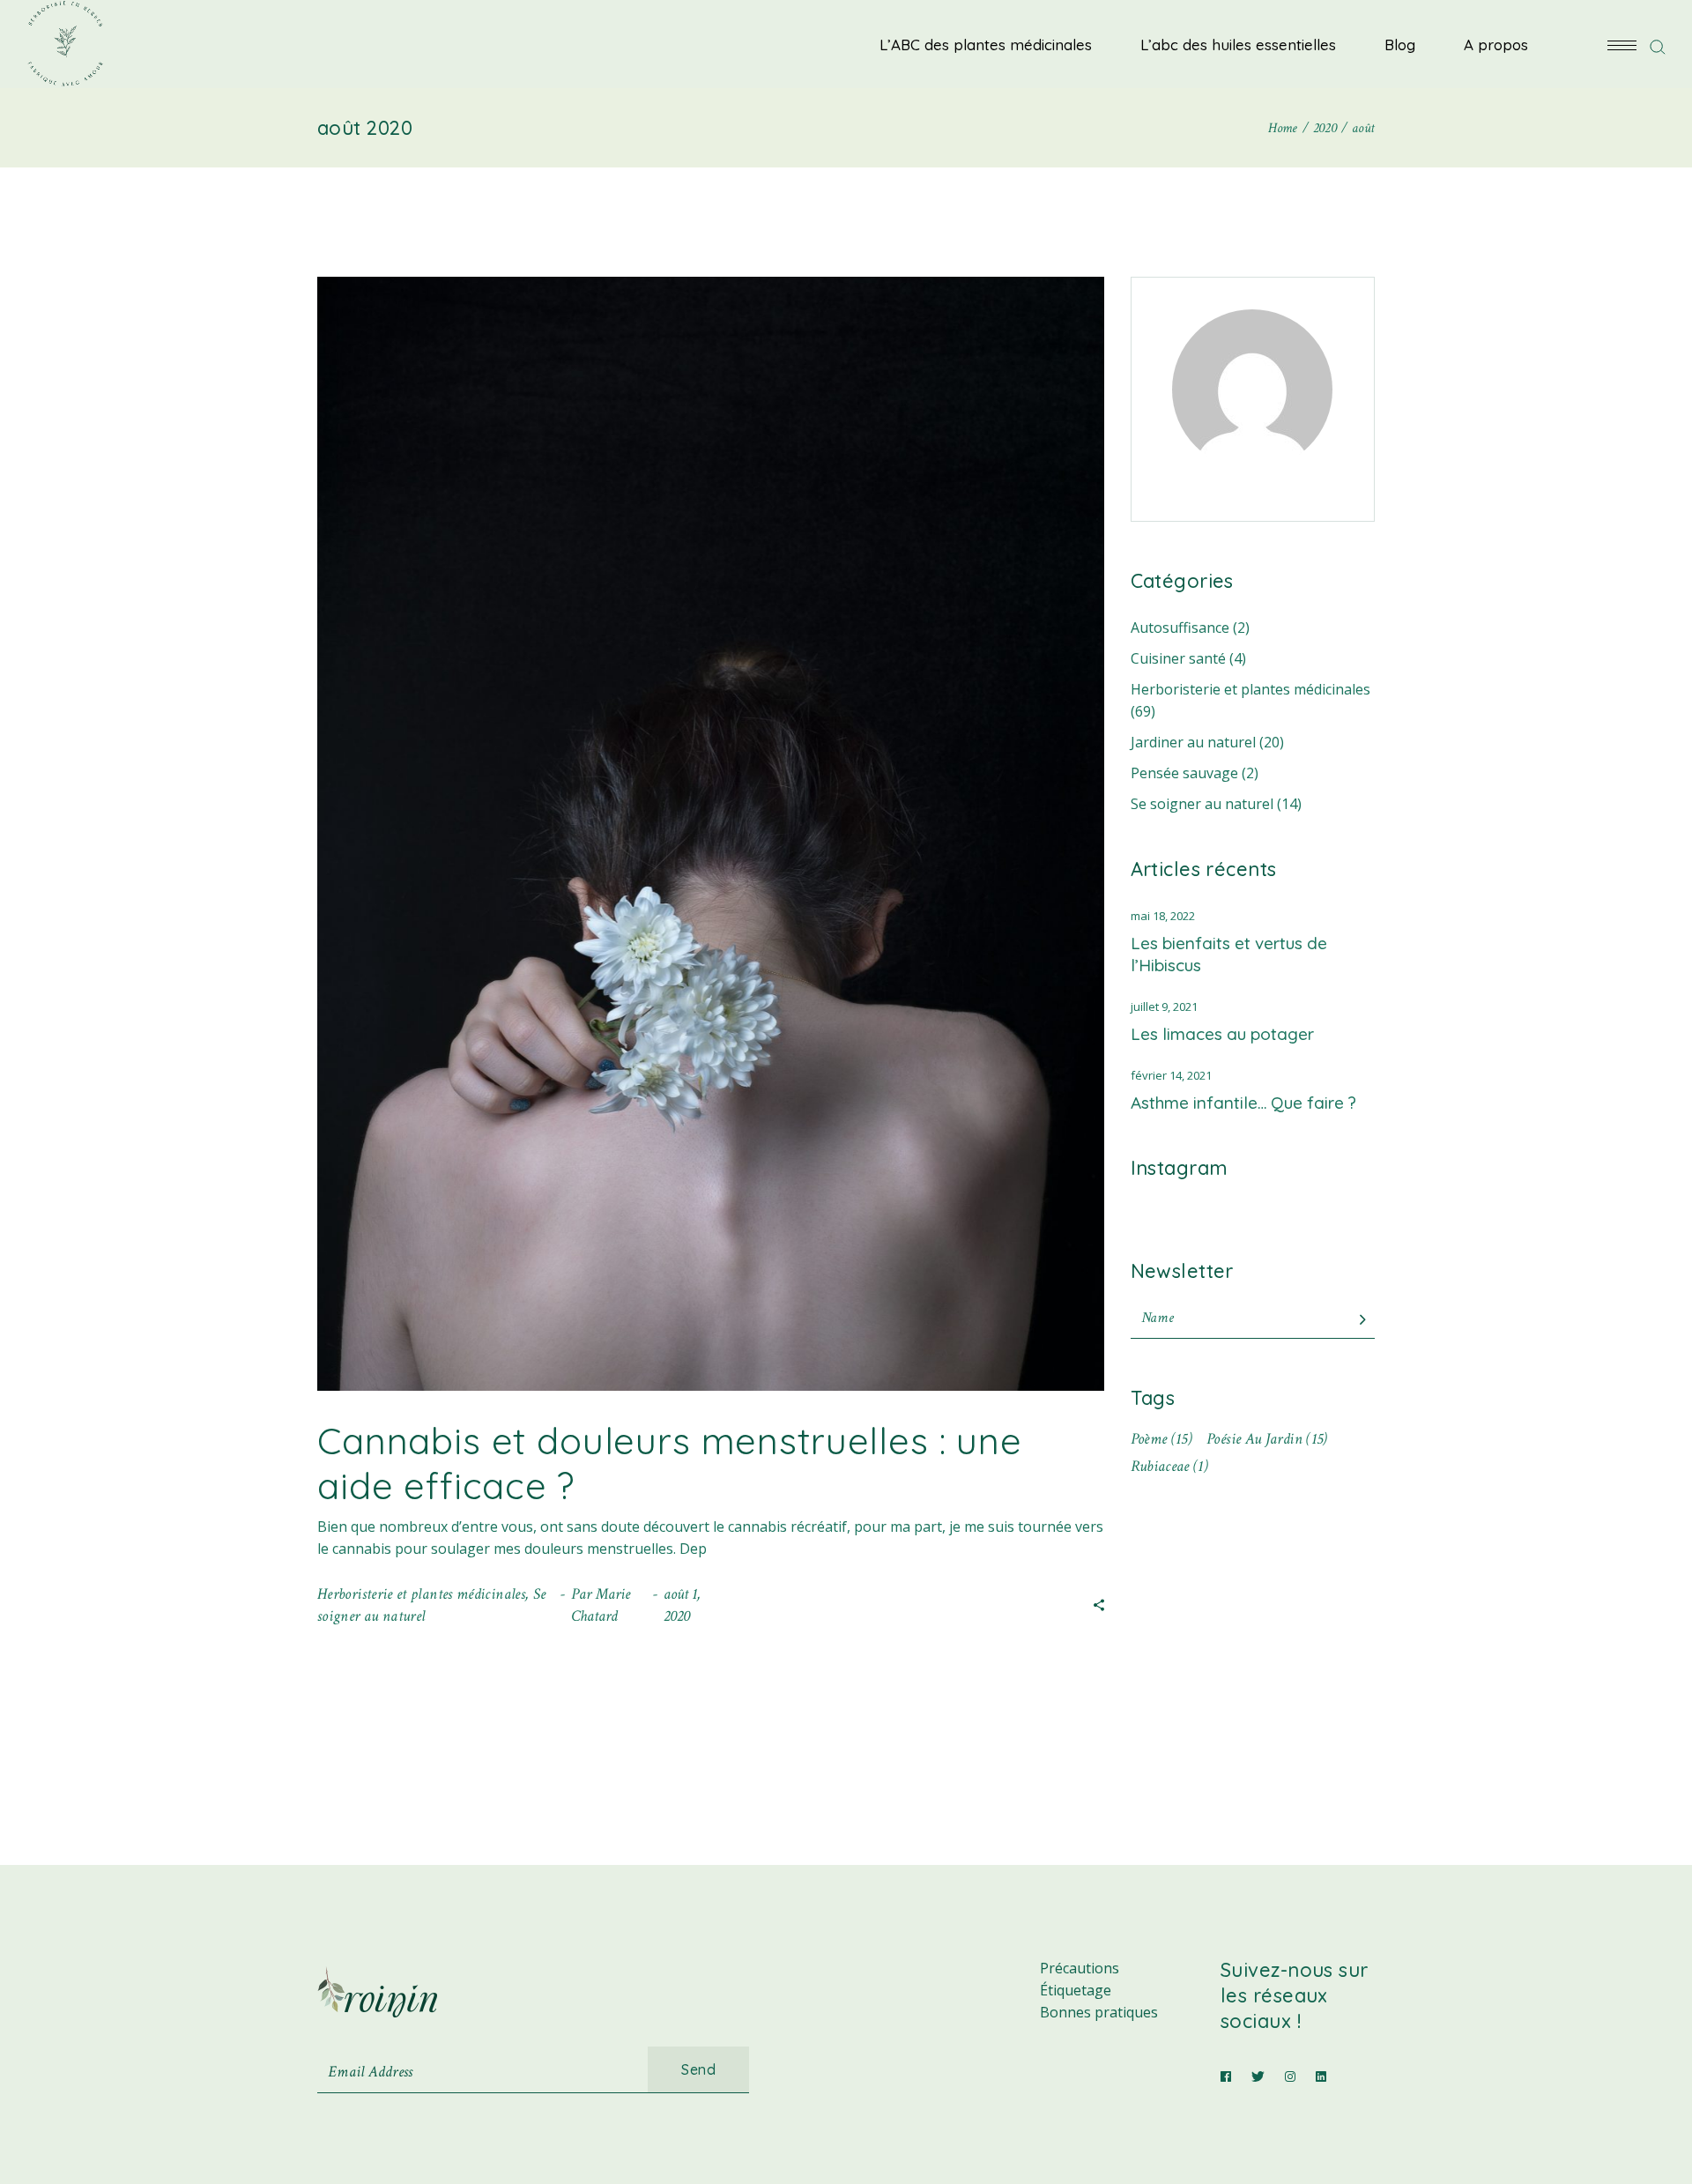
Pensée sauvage (1184, 773)
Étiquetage (1076, 1990)
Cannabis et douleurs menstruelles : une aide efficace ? (670, 1463)
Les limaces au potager (1222, 1034)
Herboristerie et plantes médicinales (421, 1594)
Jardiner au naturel (1193, 742)
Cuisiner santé (1178, 658)
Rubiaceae (1170, 1466)
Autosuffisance (1180, 628)
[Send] (1362, 1320)
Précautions (1080, 1968)
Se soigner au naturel (1202, 804)
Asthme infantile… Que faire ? (1243, 1103)
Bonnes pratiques (1099, 2012)
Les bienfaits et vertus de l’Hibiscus (1229, 954)
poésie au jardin (1267, 1439)
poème (1162, 1439)
